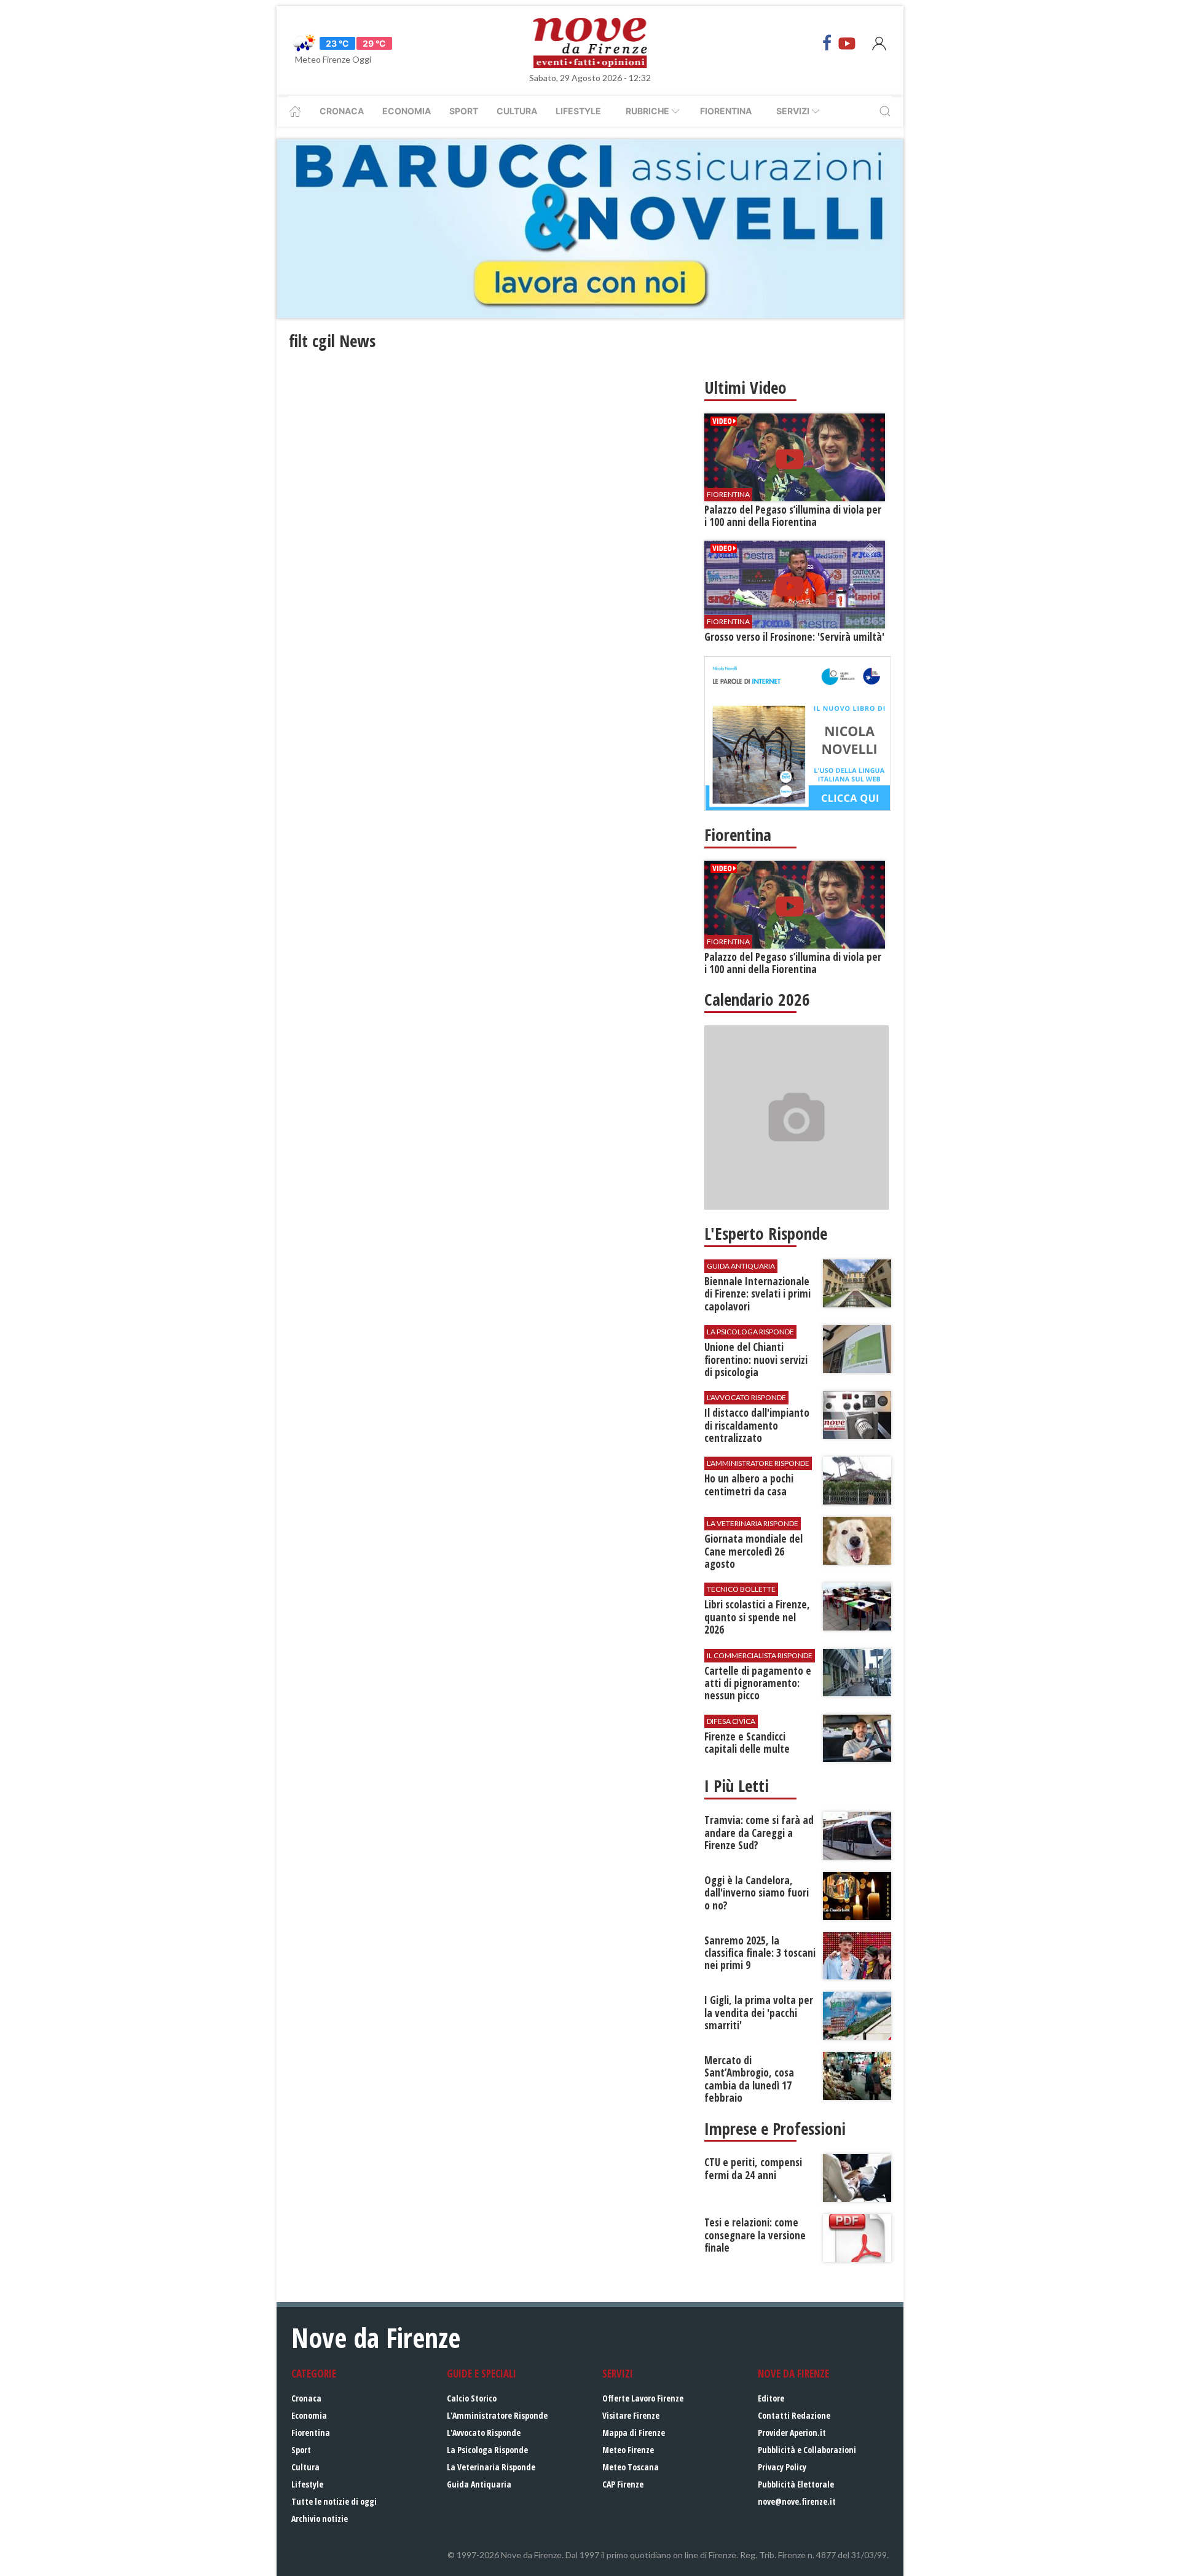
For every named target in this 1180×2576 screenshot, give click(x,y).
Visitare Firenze (631, 2415)
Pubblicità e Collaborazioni (807, 2450)
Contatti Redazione (794, 2415)
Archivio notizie (320, 2519)
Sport (464, 111)
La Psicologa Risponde (487, 2450)
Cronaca (342, 111)
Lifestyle (578, 111)
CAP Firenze (623, 2484)
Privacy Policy (782, 2467)
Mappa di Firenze (634, 2433)
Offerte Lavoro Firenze (643, 2398)
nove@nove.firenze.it (797, 2501)
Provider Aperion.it (792, 2433)
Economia (407, 111)
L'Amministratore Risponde (497, 2415)
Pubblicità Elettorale (796, 2484)
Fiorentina (726, 111)
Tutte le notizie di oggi (334, 2501)
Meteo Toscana (631, 2467)
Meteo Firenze (628, 2450)
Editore (771, 2398)
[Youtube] (847, 43)
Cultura (517, 111)
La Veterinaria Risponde (491, 2467)
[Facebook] (827, 43)
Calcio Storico (472, 2398)
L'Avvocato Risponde (484, 2433)
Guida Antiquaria (479, 2484)
